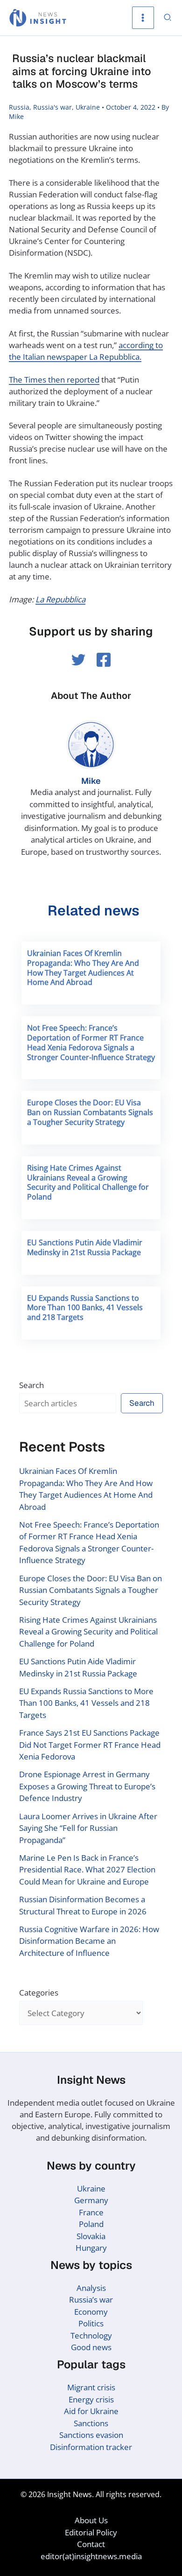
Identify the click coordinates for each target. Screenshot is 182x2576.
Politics (91, 2323)
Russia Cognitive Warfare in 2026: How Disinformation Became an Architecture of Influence (89, 1941)
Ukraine (88, 107)
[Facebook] (104, 660)
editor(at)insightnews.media (91, 2556)
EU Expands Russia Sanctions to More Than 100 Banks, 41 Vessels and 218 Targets (85, 1308)
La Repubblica (60, 599)
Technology (91, 2335)
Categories (39, 1993)
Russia (19, 107)
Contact (91, 2544)
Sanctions (91, 2423)
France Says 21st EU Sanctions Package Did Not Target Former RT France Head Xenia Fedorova (90, 1745)
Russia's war (52, 107)
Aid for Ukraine (91, 2411)
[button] (168, 18)
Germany (91, 2200)
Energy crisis (91, 2399)
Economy (91, 2312)
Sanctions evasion (91, 2435)
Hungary (91, 2248)
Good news (91, 2347)
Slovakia (91, 2236)
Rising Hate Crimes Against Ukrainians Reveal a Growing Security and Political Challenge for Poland (88, 1182)
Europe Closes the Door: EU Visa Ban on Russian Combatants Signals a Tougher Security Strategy (90, 1112)
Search (31, 1385)
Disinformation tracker (91, 2447)
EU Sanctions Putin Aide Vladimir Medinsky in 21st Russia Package (85, 1247)
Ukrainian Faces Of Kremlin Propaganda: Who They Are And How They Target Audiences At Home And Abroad (83, 968)
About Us (91, 2520)
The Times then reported (54, 380)
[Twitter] (78, 660)
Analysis (91, 2288)
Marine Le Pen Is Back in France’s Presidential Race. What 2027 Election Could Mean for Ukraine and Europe (87, 1870)
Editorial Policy (91, 2532)
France (91, 2212)
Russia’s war (91, 2300)
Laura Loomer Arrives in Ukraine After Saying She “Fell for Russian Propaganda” (88, 1828)
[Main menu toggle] (143, 18)
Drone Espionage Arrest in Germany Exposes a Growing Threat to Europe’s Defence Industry (87, 1786)
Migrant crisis (91, 2387)
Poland (91, 2224)
